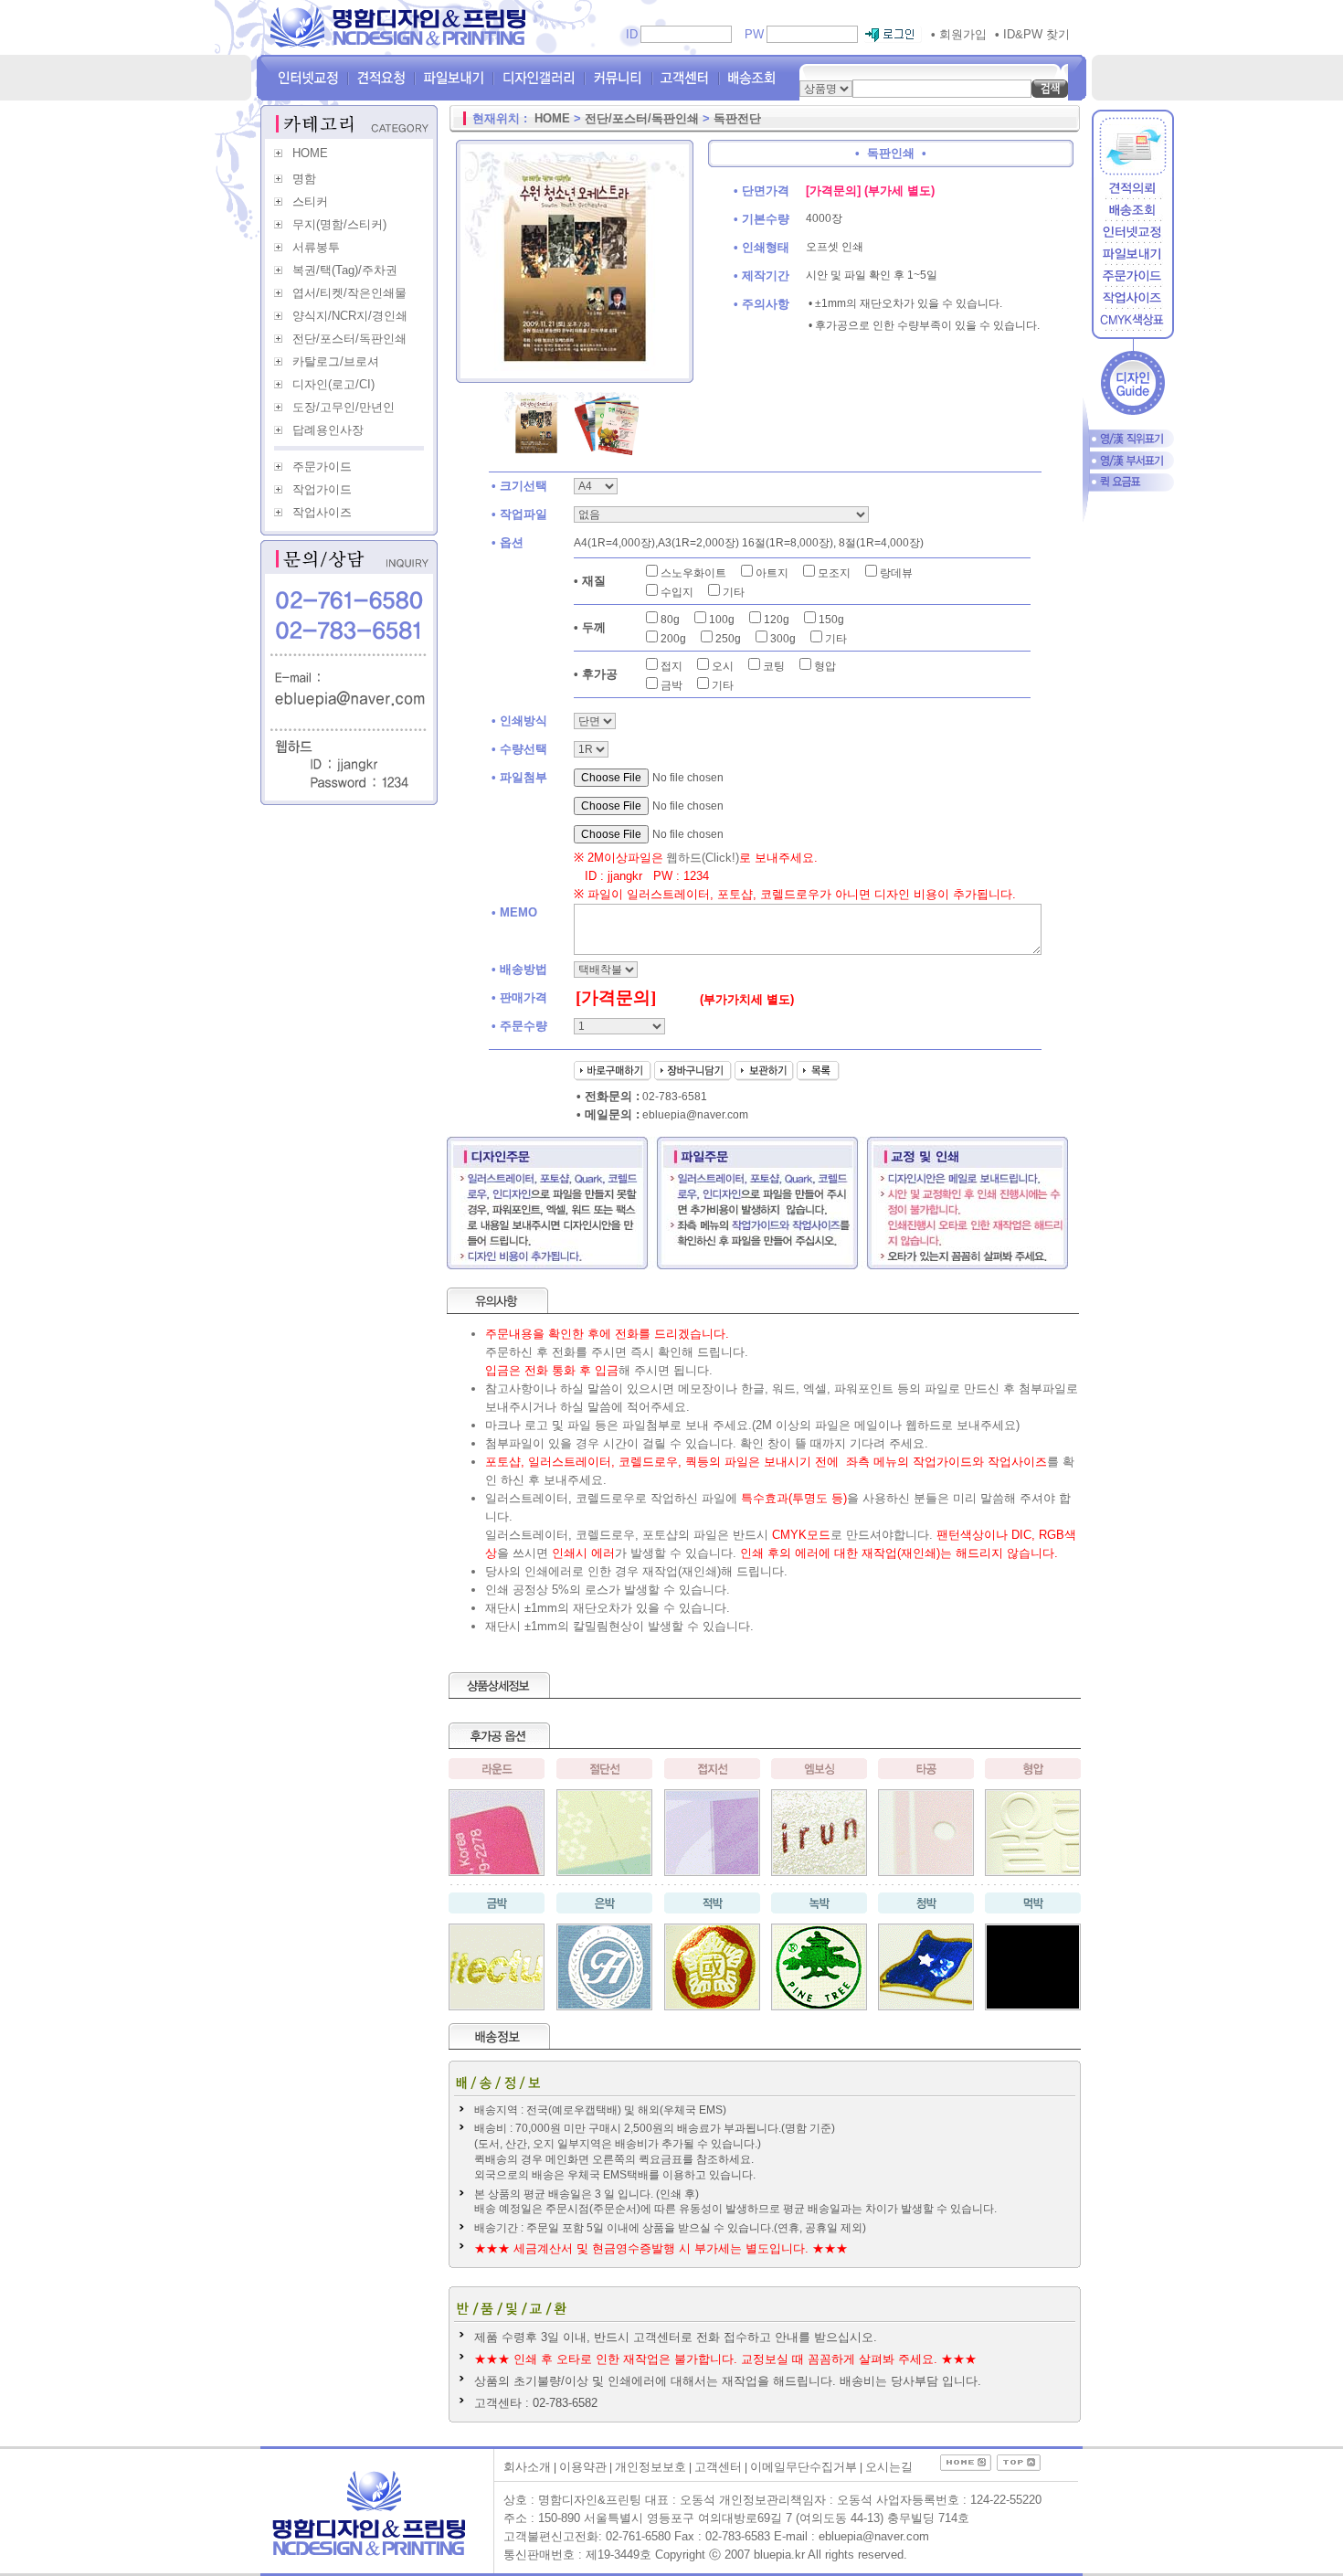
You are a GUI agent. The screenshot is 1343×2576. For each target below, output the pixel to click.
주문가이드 (322, 466)
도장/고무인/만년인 (344, 407)
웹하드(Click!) (703, 858)
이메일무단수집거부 (804, 2467)
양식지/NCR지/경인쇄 (350, 316)
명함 (304, 179)
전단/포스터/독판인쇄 (349, 339)
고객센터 (718, 2467)
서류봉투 (316, 247)
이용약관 (583, 2467)
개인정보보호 (650, 2467)
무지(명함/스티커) (339, 224)
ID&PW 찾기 (1032, 34)
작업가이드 (322, 489)
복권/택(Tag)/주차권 (345, 270)
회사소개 (527, 2467)
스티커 (310, 201)
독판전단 (737, 118)
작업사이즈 (322, 512)
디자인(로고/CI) (333, 384)
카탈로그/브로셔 (336, 361)
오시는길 (889, 2467)
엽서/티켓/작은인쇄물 (349, 293)
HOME (310, 153)
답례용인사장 (328, 430)
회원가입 (959, 34)
